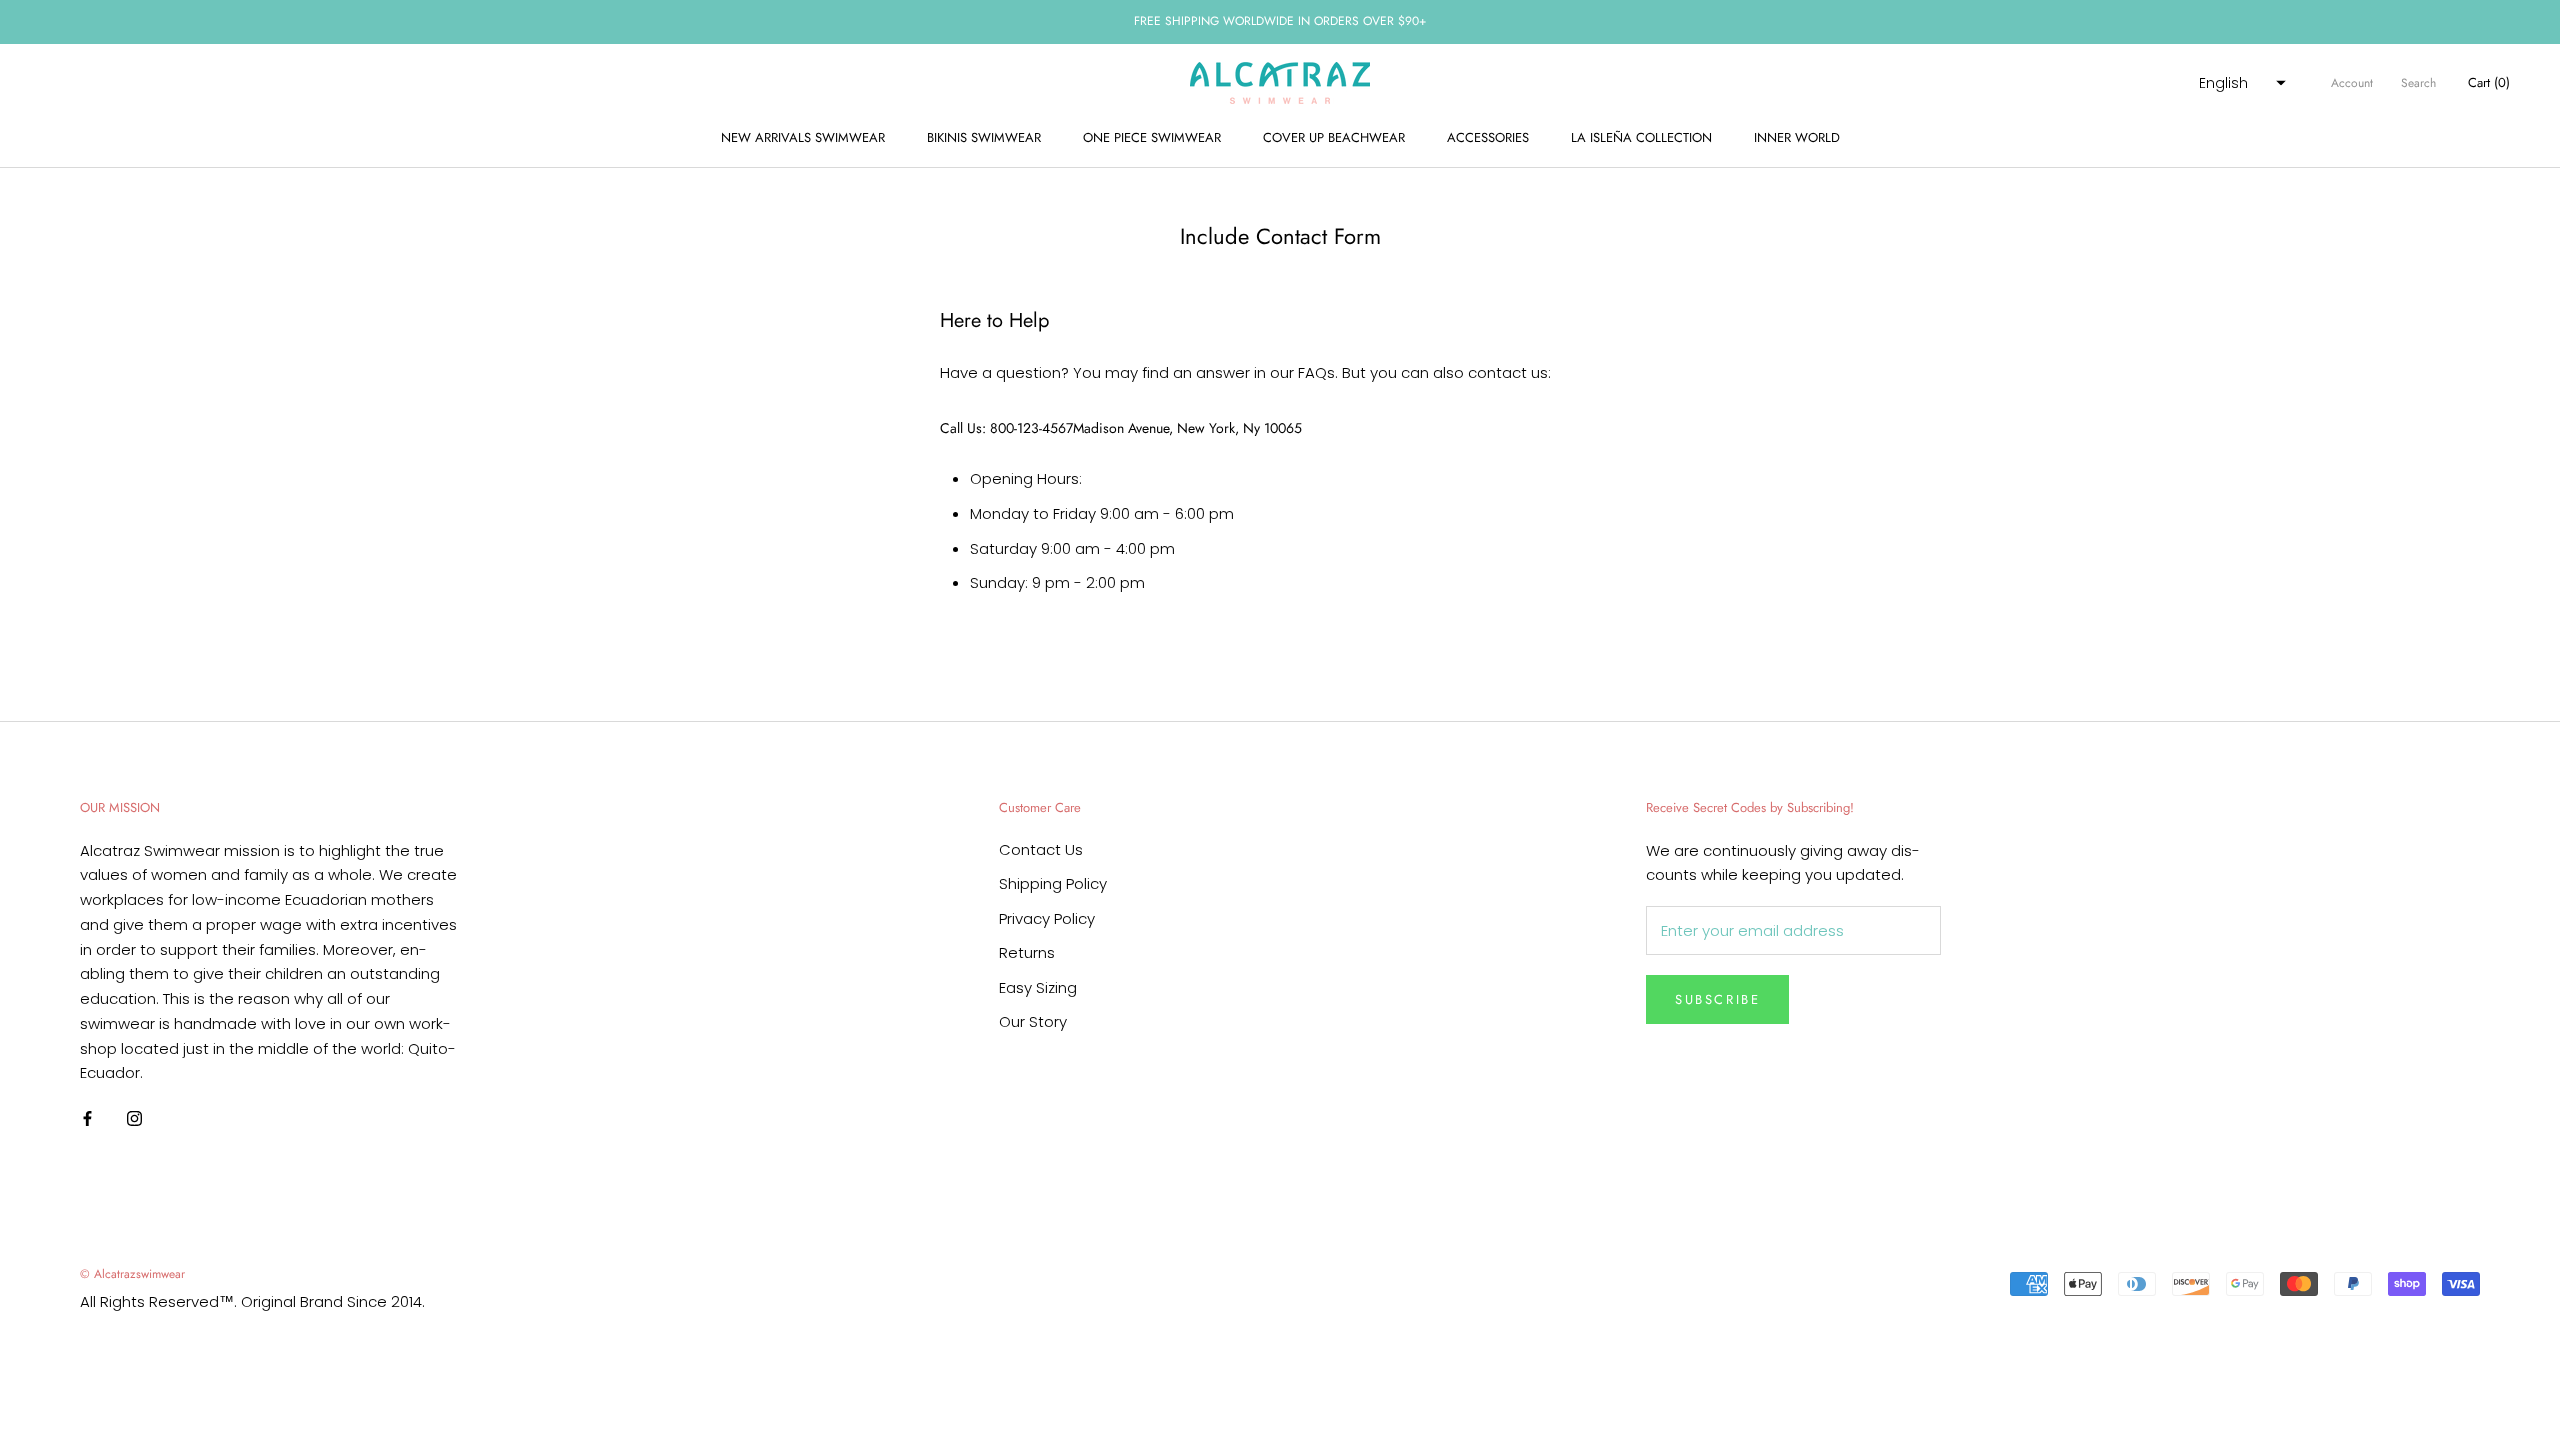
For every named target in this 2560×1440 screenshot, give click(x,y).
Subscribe (1717, 999)
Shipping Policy (1053, 883)
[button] (2240, 83)
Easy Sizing (1038, 987)
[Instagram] (134, 1118)
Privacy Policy (1047, 918)
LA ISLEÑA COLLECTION (1641, 137)
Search (2418, 83)
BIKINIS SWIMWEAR (984, 137)
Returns (1027, 952)
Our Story (1033, 1021)
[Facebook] (87, 1118)
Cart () (2489, 82)
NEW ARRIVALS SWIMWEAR (803, 137)
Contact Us (1041, 849)
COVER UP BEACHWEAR (1334, 137)
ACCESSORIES (1488, 137)
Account (2352, 83)
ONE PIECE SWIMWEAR (1152, 137)
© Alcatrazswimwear (132, 1274)
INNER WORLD (1797, 137)
